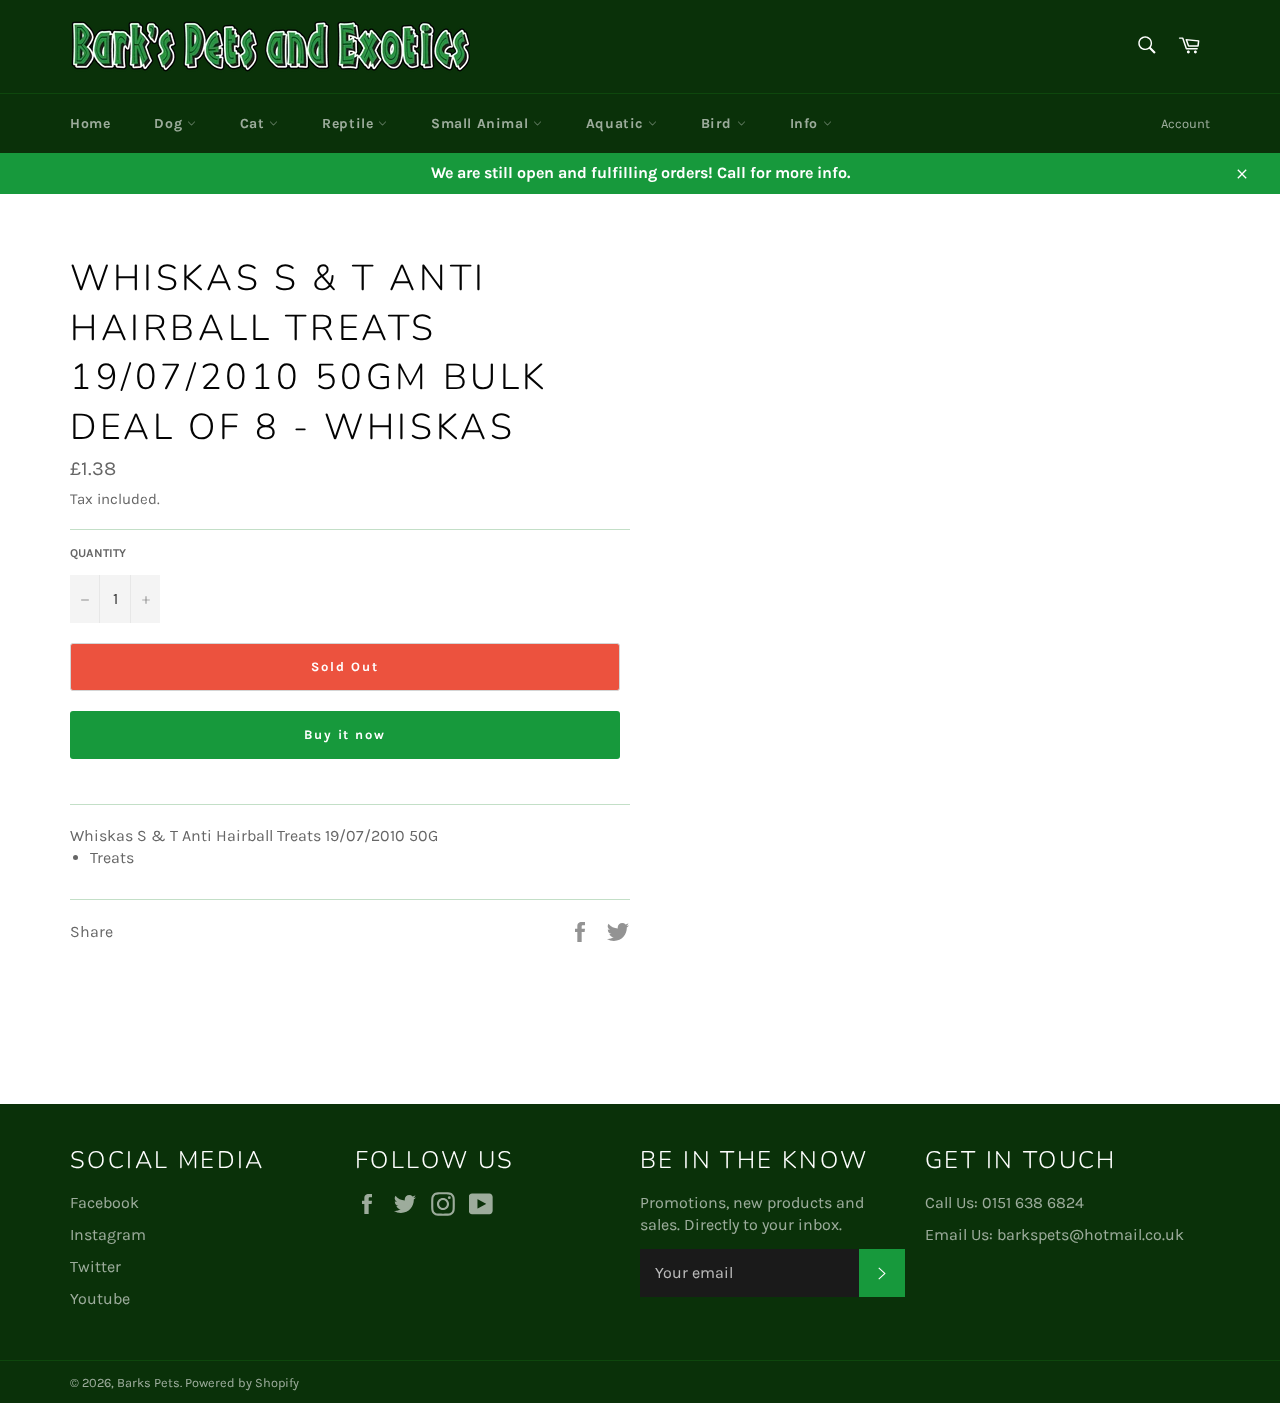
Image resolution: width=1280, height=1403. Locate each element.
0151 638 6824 (1033, 1202)
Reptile (350, 123)
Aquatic (617, 123)
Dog (170, 123)
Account (1185, 123)
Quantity (98, 553)
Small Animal (482, 123)
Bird (719, 123)
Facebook (104, 1202)
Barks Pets (148, 1382)
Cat (254, 123)
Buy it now (345, 734)
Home (90, 123)
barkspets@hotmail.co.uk (1090, 1234)
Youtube (100, 1298)
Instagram (108, 1234)
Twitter (95, 1266)
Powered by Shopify (242, 1382)
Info (806, 123)
